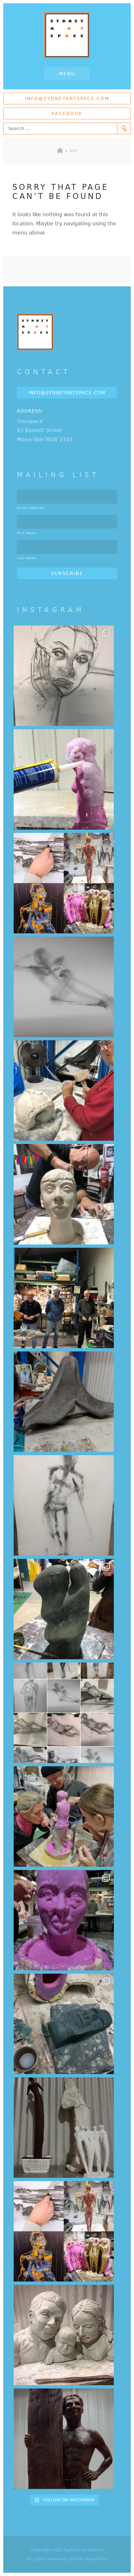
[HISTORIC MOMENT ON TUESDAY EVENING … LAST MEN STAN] (64, 1298)
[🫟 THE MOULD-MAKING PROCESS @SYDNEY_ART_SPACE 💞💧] (64, 1920)
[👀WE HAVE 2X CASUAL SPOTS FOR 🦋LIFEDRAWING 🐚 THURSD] (64, 987)
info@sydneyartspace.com (67, 98)
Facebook (67, 113)
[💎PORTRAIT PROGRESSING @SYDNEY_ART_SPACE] (64, 1194)
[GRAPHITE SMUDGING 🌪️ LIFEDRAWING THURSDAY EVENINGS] (64, 1505)
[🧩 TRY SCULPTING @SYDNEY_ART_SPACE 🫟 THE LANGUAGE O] (64, 779)
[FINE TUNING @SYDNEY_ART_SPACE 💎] (64, 1402)
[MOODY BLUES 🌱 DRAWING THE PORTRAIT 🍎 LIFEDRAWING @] (64, 676)
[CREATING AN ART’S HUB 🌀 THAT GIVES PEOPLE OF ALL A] (64, 883)
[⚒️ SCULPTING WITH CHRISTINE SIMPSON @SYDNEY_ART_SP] (64, 1091)
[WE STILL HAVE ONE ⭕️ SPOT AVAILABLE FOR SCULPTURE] (64, 2335)
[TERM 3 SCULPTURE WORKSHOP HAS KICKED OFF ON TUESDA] (64, 1609)
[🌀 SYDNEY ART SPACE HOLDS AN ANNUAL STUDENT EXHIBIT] (64, 2231)
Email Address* (31, 508)
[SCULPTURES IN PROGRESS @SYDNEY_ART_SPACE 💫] (64, 2128)
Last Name (27, 558)
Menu (67, 74)
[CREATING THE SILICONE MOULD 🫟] (64, 1816)
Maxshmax (96, 2559)
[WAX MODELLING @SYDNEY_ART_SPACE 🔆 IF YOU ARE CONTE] (64, 2439)
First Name (27, 533)
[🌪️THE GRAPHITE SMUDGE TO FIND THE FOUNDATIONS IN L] (64, 1713)
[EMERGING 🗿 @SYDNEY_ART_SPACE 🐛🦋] (64, 2024)
